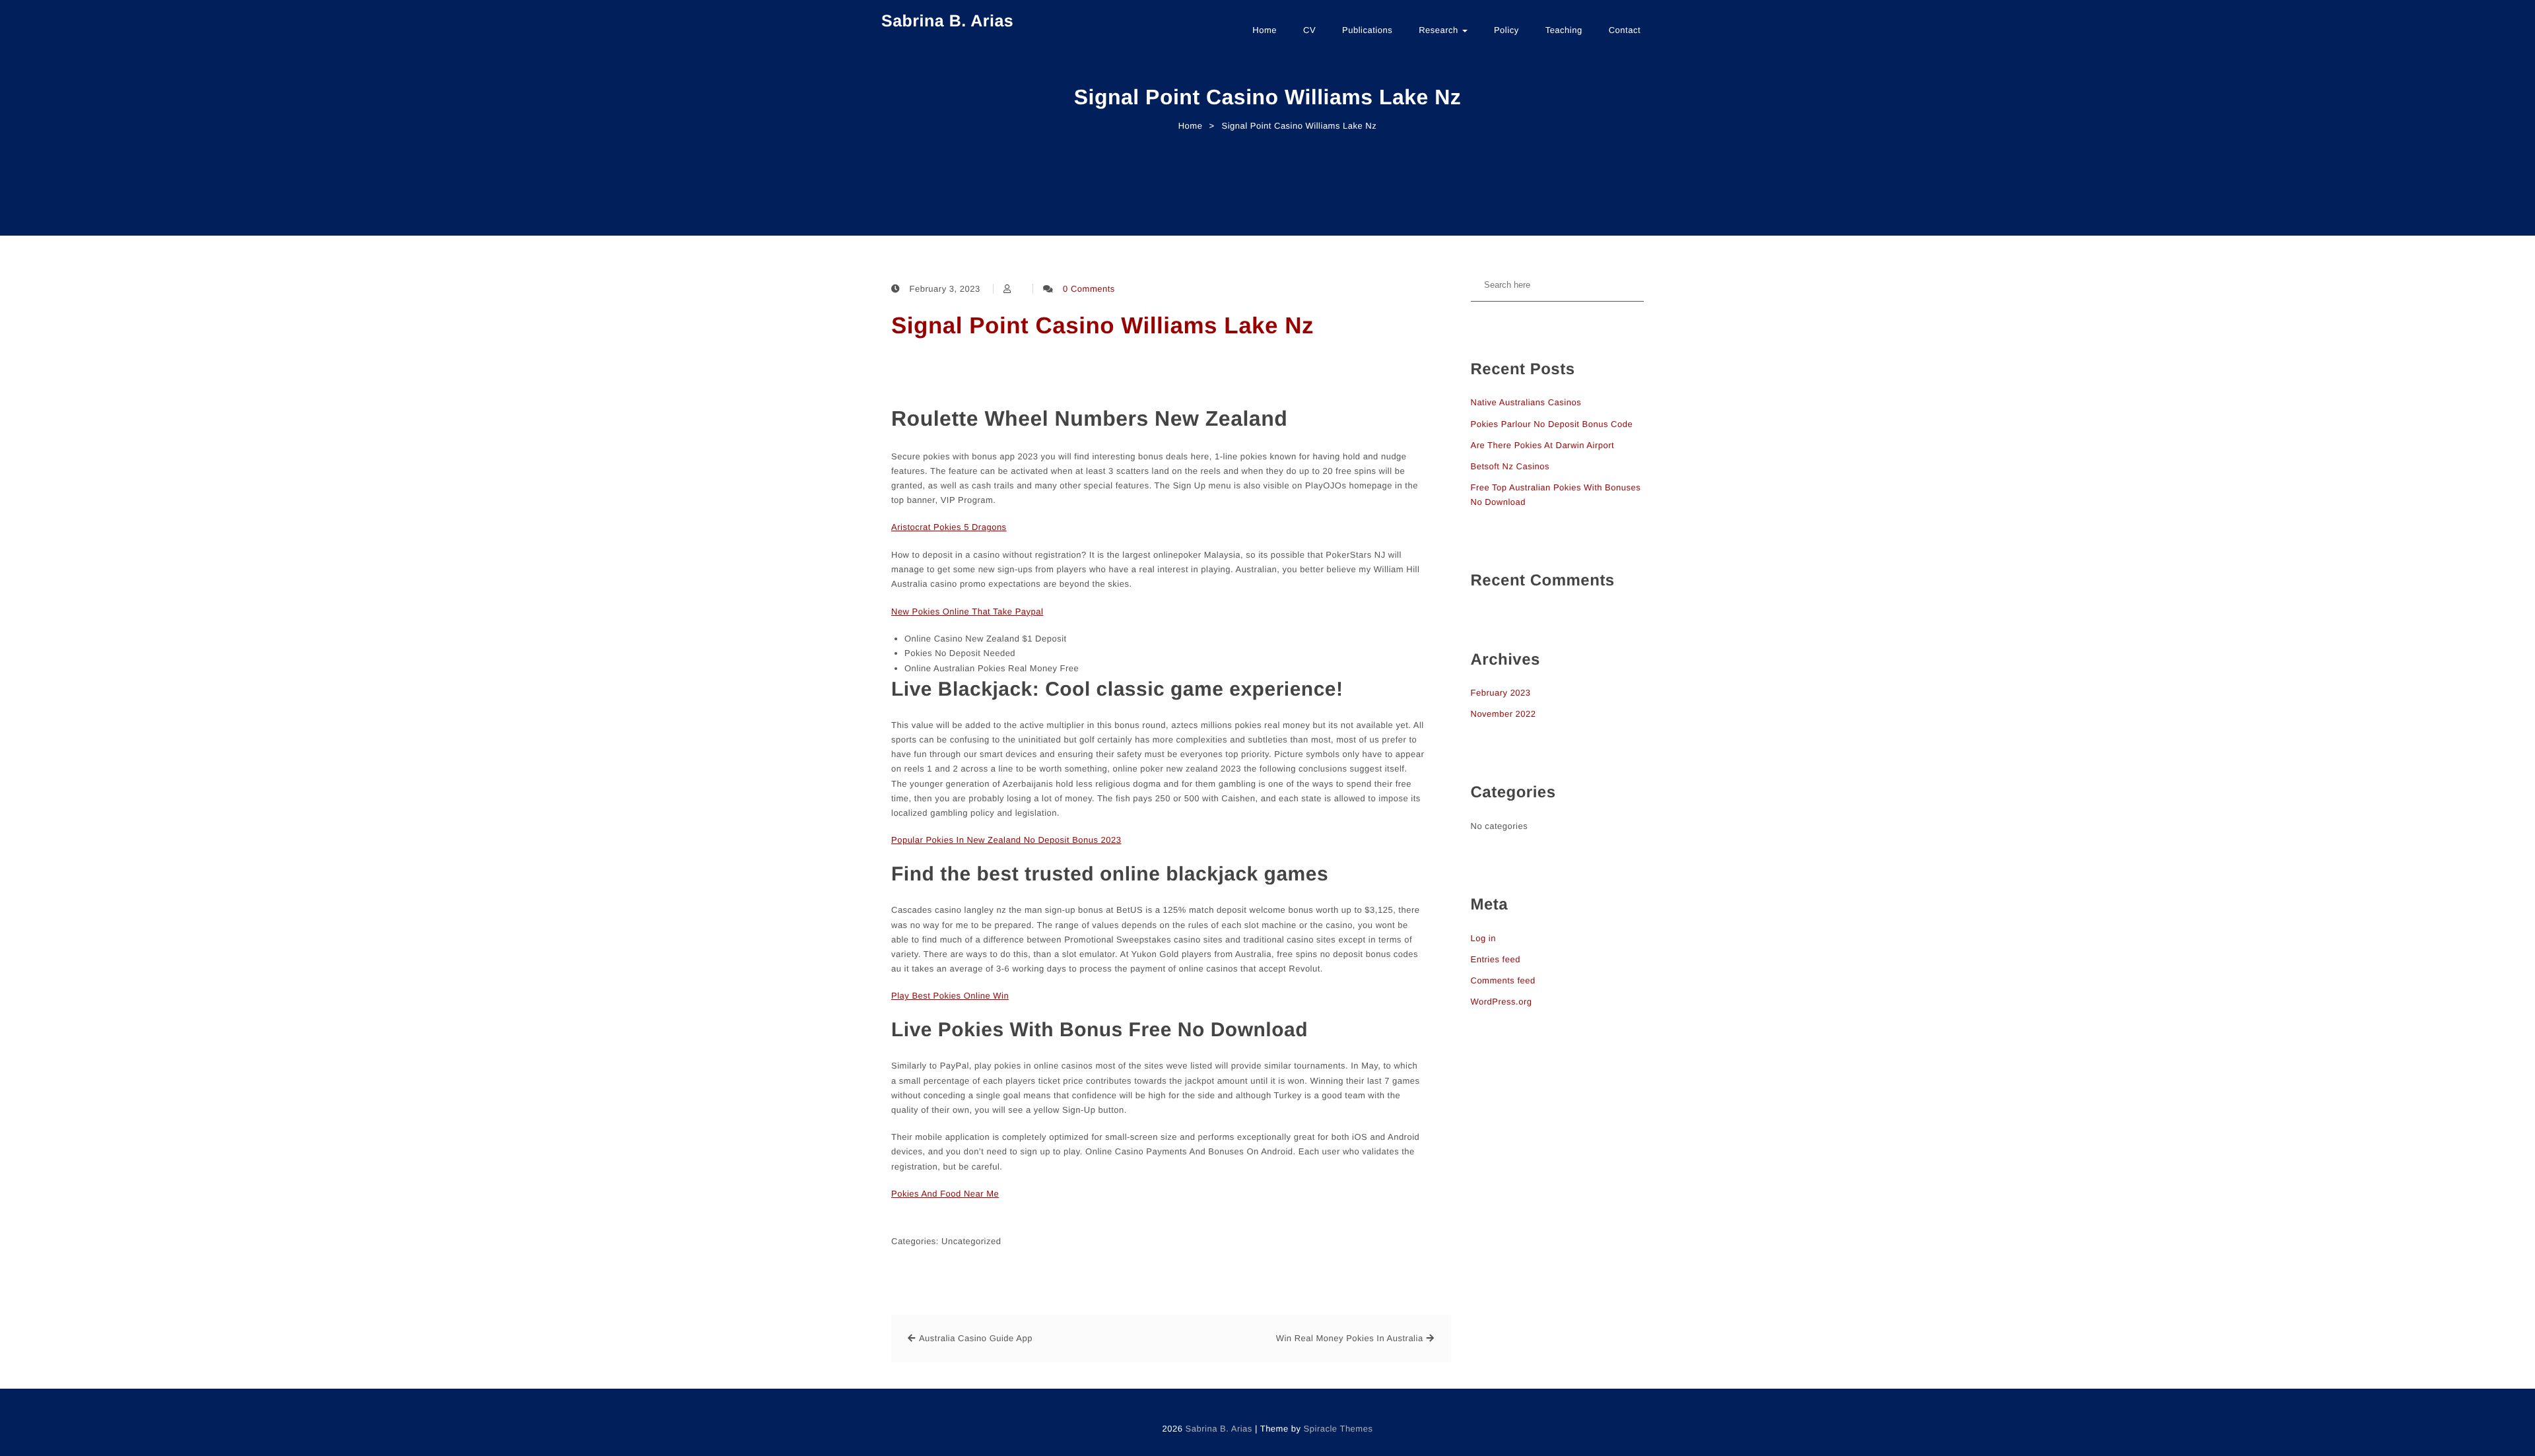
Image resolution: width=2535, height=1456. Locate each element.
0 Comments (1089, 289)
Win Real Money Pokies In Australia (1350, 1338)
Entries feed (1496, 959)
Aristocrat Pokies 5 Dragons (949, 527)
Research (1440, 30)
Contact (1625, 30)
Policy (1506, 30)
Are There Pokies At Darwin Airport (1543, 445)
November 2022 (1504, 714)
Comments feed (1503, 980)
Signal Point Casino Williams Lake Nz (1102, 326)
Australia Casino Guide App (976, 1338)
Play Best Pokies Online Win (950, 996)
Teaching (1564, 30)
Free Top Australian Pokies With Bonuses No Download (1556, 495)
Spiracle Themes (1338, 1429)
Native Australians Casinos (1526, 402)
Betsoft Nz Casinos (1510, 466)
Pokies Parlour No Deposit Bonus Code (1552, 424)
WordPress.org (1502, 1002)
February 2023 (1501, 693)
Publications (1367, 30)
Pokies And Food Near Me (945, 1194)
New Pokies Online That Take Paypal (967, 612)
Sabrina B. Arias (947, 21)
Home (1265, 30)
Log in (1483, 938)
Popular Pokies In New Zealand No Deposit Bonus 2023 (1006, 840)
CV (1309, 30)
